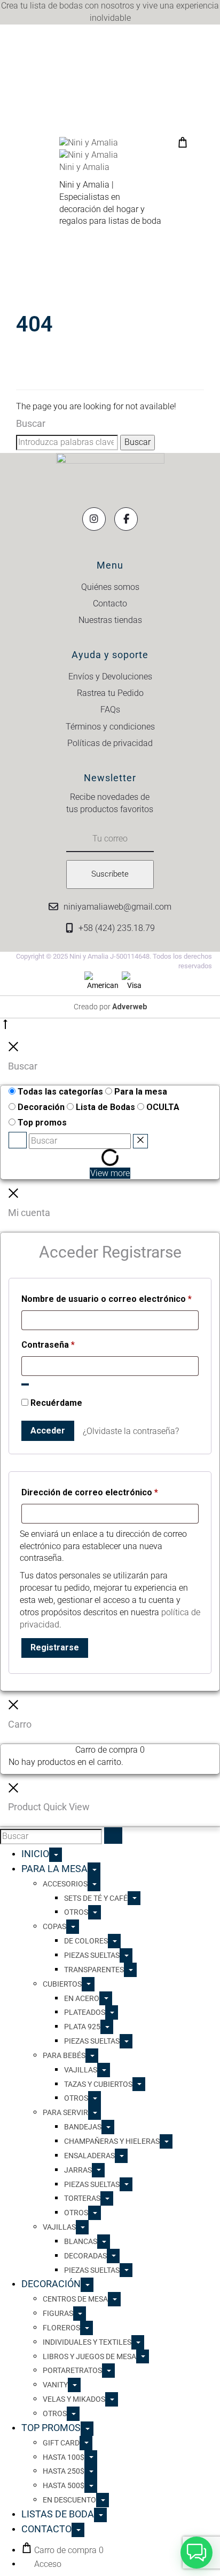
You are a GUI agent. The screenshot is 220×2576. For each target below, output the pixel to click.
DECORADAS (85, 2256)
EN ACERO (82, 1998)
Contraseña (48, 1344)
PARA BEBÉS (64, 2055)
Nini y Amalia (84, 167)
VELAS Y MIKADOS (74, 2399)
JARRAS (78, 2170)
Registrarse (55, 1647)
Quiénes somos (110, 587)
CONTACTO (46, 2529)
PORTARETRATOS (72, 2370)
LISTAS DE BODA (58, 2514)
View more (110, 1173)
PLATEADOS (85, 2012)
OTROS (76, 1912)
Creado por (110, 1007)
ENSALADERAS (89, 2156)
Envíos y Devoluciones (110, 677)
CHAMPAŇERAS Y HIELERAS (112, 2141)
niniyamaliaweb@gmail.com (117, 907)
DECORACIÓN (51, 2284)
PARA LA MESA (54, 1869)
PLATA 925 (82, 2027)
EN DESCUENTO (69, 2500)
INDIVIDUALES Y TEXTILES (87, 2342)
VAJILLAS (81, 2070)
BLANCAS (81, 2241)
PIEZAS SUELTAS (92, 1955)
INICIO (35, 1854)
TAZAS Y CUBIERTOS (98, 2084)
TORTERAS (82, 2198)
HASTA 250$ (64, 2471)
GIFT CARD (61, 2443)
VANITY (55, 2385)
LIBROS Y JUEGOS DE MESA (89, 2356)
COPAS (54, 1926)
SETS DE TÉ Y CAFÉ (96, 1898)
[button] (197, 2553)
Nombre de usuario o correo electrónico (107, 1299)
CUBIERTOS (62, 1984)
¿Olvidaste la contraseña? (131, 1431)
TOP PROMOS (51, 2428)
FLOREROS (61, 2328)
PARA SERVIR (65, 2112)
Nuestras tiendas (110, 620)
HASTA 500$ (64, 2485)
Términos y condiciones (110, 727)
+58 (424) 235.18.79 (117, 928)
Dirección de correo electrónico (90, 1492)
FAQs (110, 710)
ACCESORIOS (65, 1884)
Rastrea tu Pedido (110, 693)
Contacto (110, 604)
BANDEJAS (83, 2127)
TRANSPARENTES (94, 1970)
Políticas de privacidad (110, 743)
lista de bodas (56, 6)
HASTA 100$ (64, 2457)
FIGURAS (58, 2313)
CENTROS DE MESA (75, 2299)
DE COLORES (86, 1941)
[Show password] (25, 1384)
